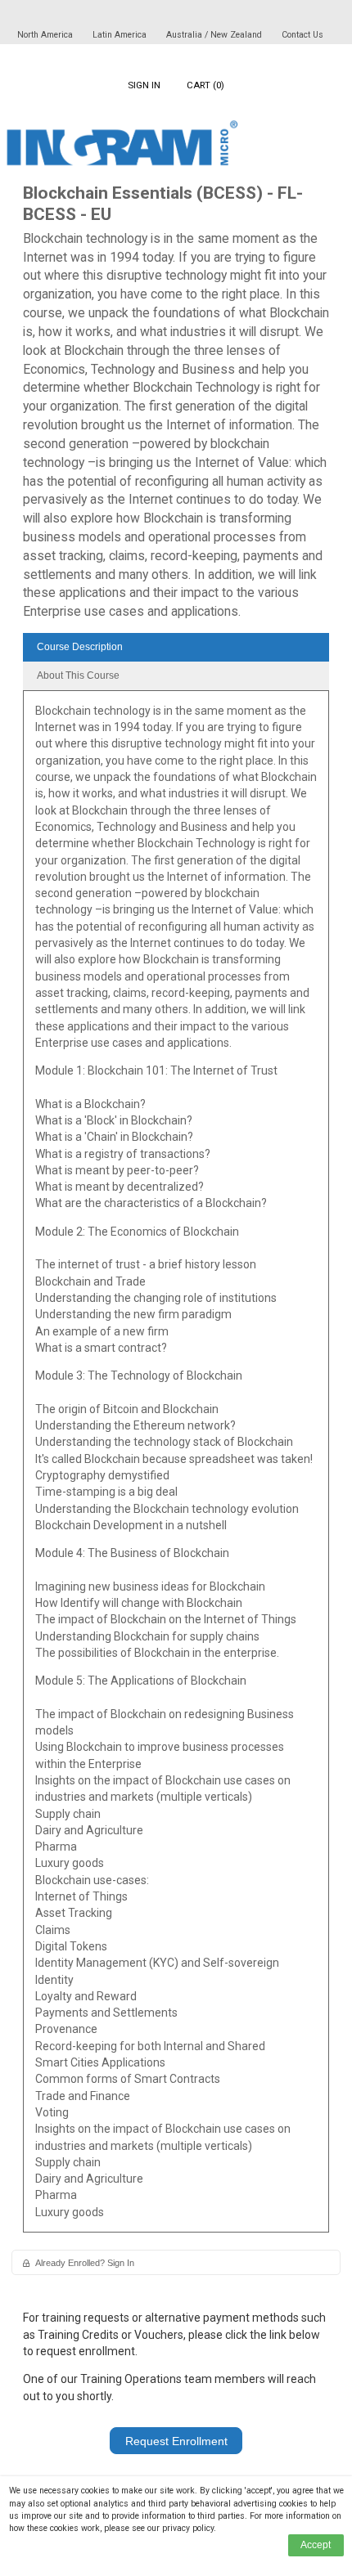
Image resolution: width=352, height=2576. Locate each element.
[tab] (176, 647)
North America (46, 35)
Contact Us (302, 35)
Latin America (121, 35)
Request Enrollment (176, 2441)
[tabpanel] (176, 1467)
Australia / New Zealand (214, 35)
